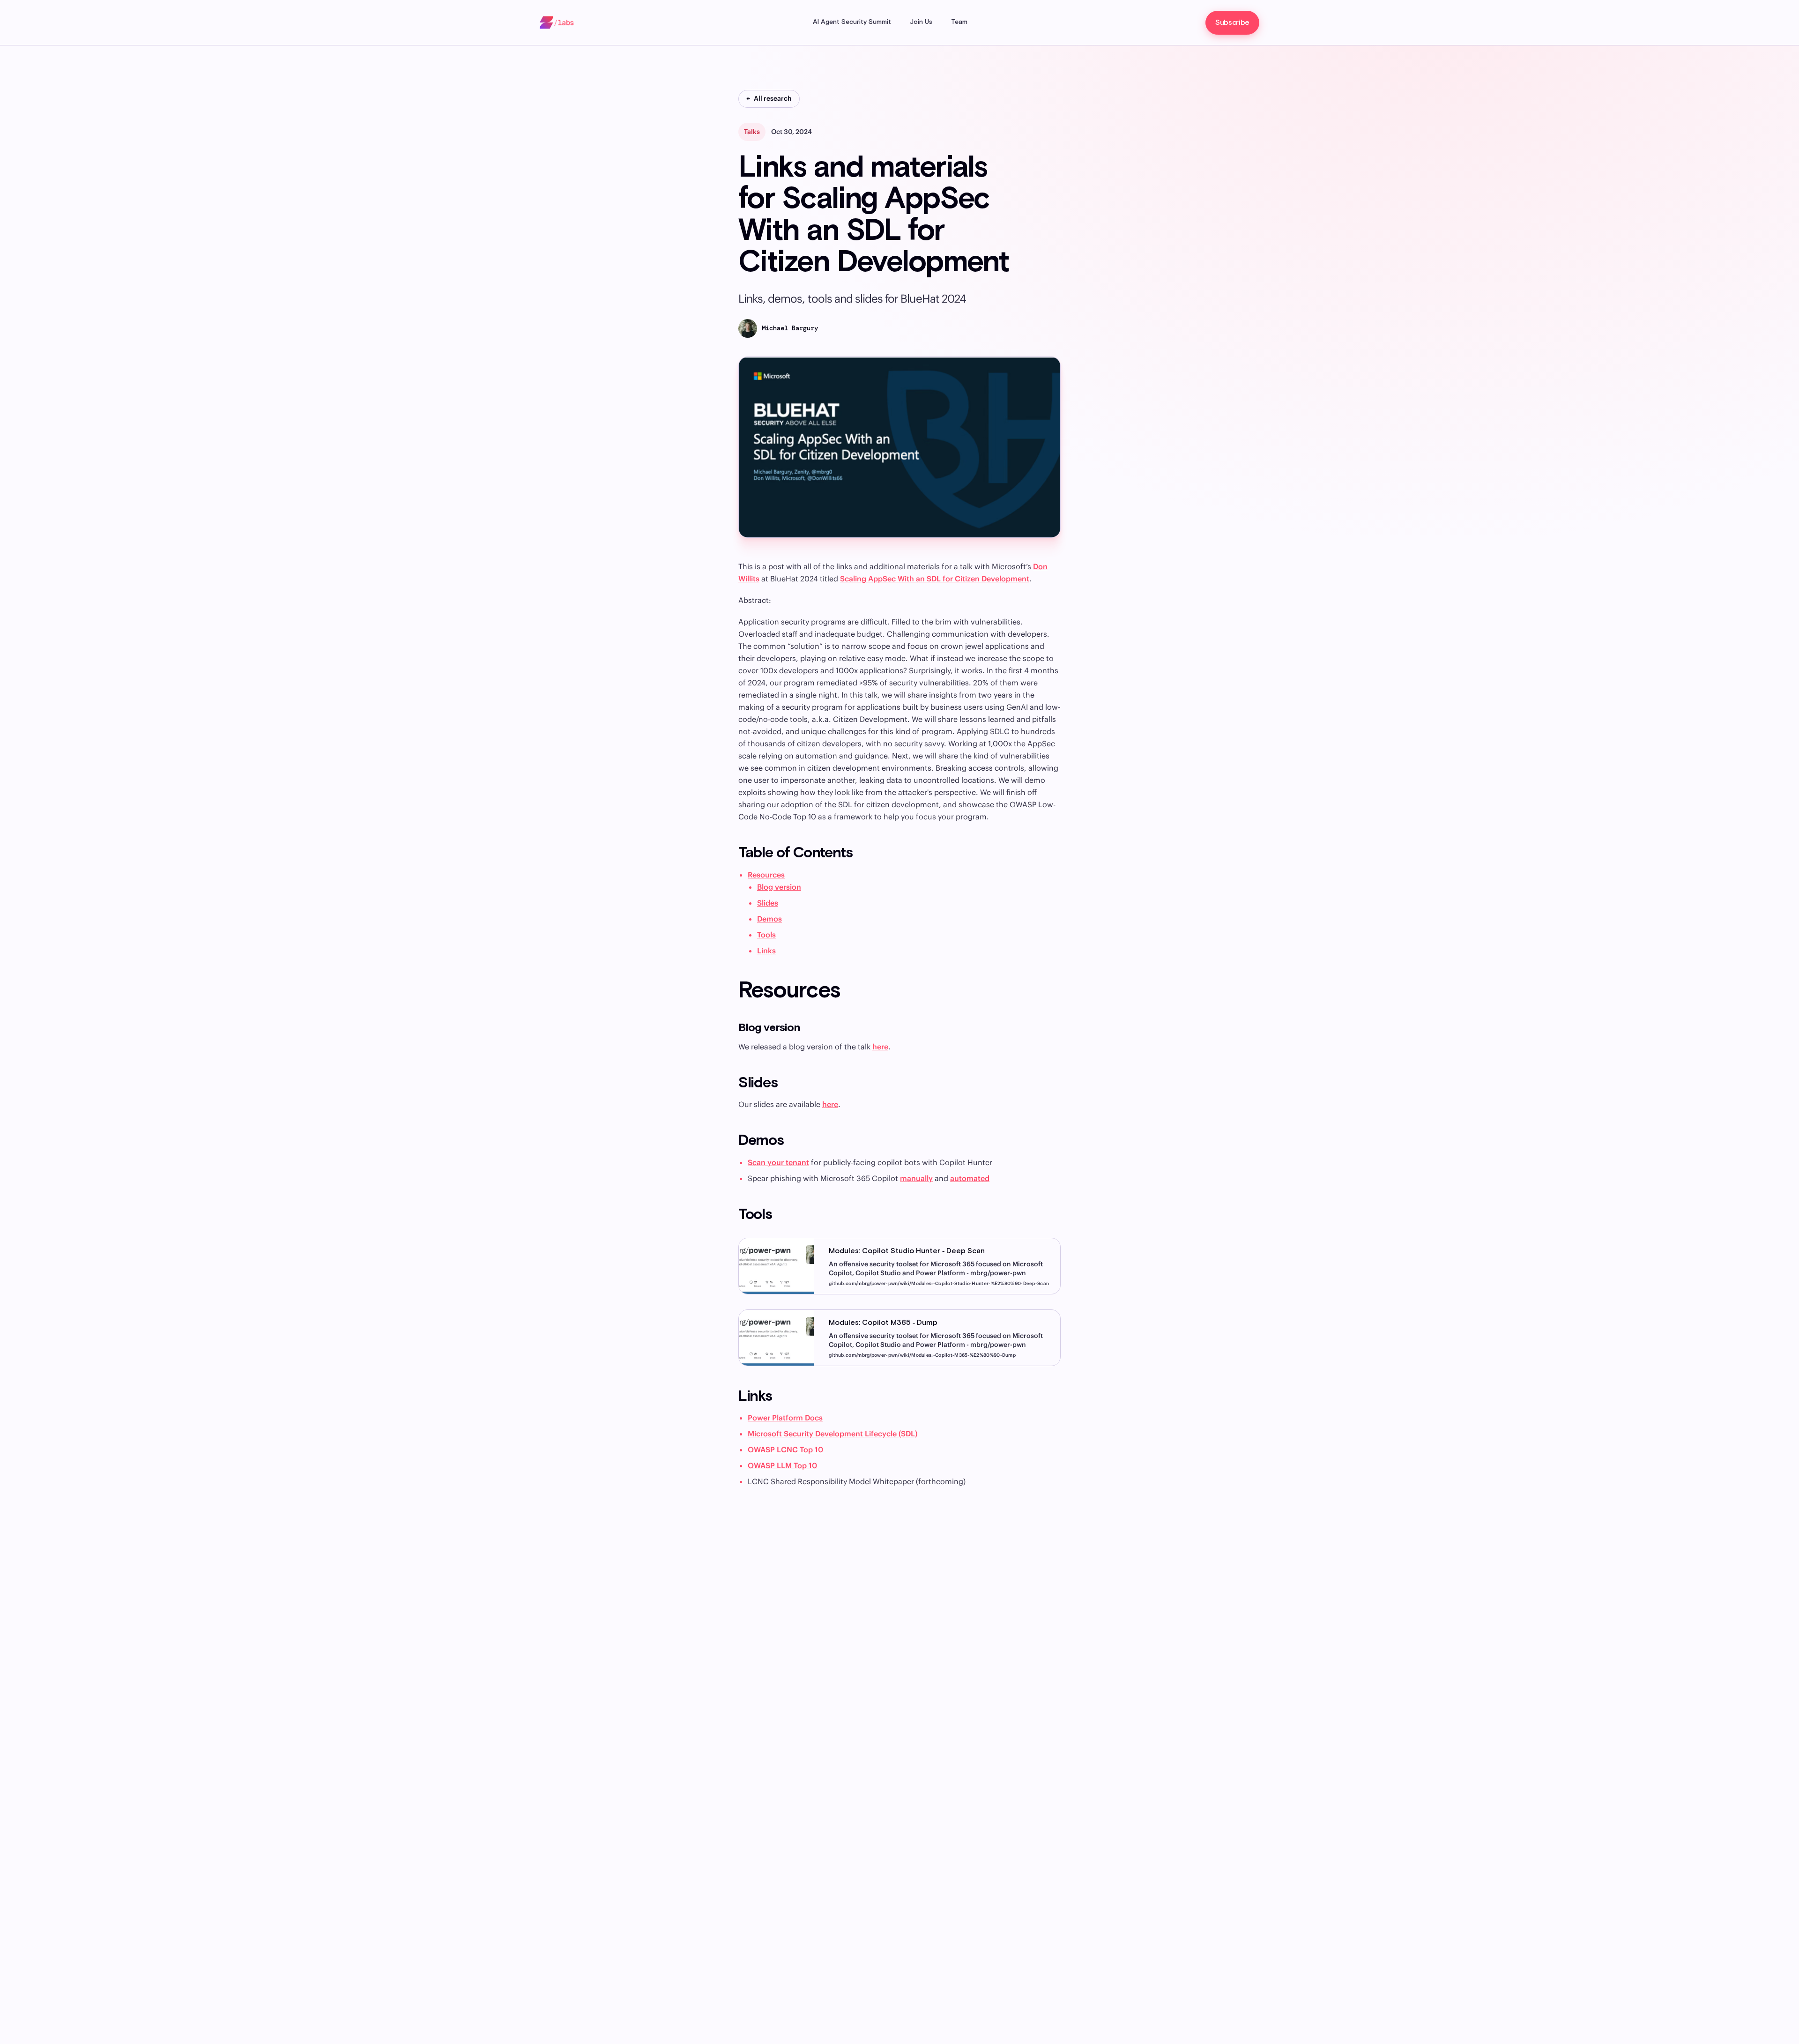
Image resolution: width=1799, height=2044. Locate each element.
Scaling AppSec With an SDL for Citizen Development (935, 579)
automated (970, 1178)
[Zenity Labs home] (557, 22)
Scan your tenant (778, 1162)
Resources (766, 875)
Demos (769, 919)
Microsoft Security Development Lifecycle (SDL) (833, 1434)
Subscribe (1232, 23)
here (880, 1047)
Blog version (779, 887)
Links (766, 951)
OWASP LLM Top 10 (782, 1465)
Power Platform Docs (785, 1418)
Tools (766, 935)
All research (769, 98)
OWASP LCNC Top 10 (785, 1449)
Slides (768, 903)
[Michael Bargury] (748, 328)
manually (916, 1178)
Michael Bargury (790, 328)
